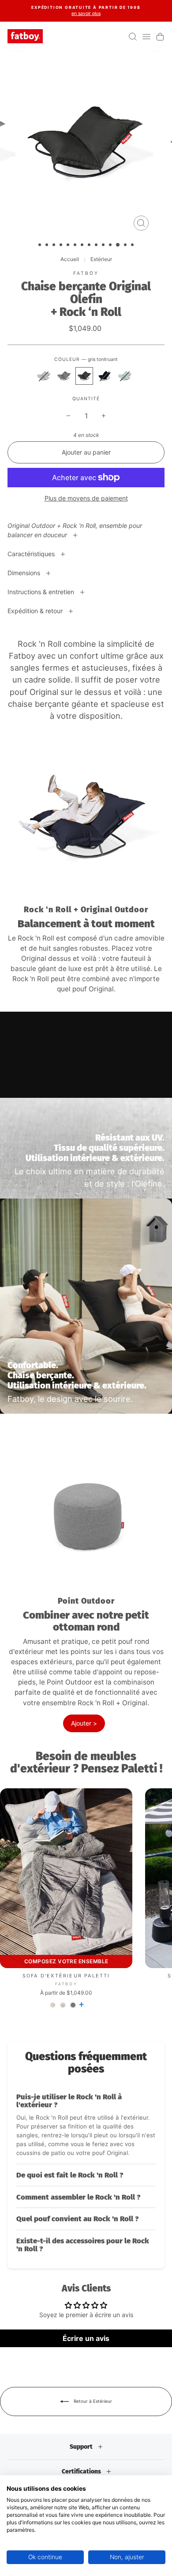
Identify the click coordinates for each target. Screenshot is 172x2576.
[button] (86, 2125)
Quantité (86, 399)
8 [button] (90, 246)
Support (82, 2447)
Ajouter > (84, 1723)
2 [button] (48, 246)
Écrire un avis (86, 2338)
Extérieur (101, 259)
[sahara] (53, 2005)
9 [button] (97, 246)
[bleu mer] (125, 376)
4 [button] (62, 246)
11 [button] (111, 246)
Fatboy (86, 273)
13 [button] (126, 246)
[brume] (44, 376)
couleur (86, 359)
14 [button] (133, 246)
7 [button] (83, 246)
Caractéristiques (32, 554)
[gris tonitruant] (84, 376)
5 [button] (69, 246)
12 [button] (118, 245)
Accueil (70, 259)
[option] (86, 11)
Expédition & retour (36, 611)
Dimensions (25, 573)
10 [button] (104, 246)
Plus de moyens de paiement (86, 498)
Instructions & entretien (42, 592)
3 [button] (55, 246)
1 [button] (41, 246)
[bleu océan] (105, 376)
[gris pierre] (64, 376)
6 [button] (76, 246)
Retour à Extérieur (92, 2401)
